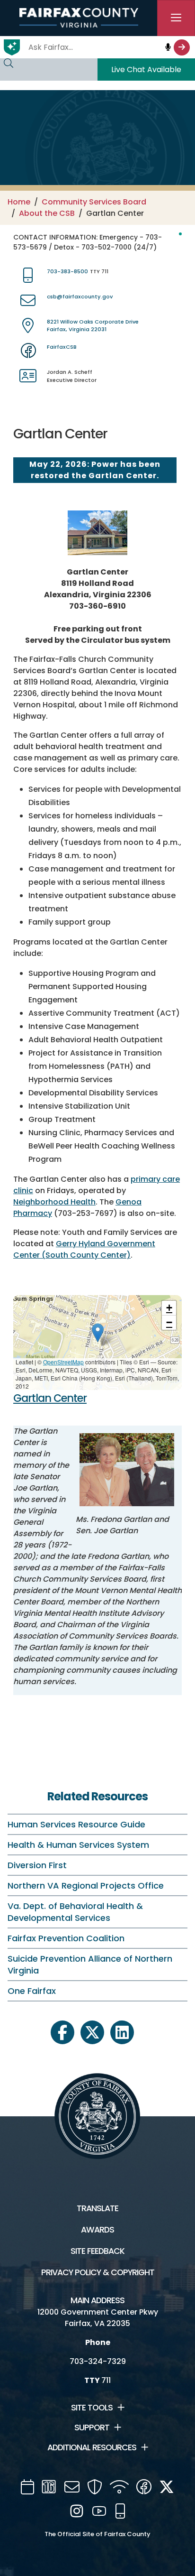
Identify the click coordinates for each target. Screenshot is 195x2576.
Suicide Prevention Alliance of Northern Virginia (90, 1964)
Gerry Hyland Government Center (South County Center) (84, 1249)
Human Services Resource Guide (76, 1824)
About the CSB (47, 213)
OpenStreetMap (63, 1362)
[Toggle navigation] (176, 18)
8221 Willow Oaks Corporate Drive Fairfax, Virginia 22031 (93, 326)
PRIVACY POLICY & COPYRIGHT (98, 2272)
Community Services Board (94, 202)
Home (19, 202)
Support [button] (92, 2428)
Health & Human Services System (78, 1845)
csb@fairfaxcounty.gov (80, 297)
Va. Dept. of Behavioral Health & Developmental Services (75, 1912)
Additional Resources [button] (92, 2447)
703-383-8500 (67, 271)
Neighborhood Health (54, 1202)
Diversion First (37, 1865)
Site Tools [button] (92, 2408)
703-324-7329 (98, 2361)
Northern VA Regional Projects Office (86, 1886)
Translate (97, 2208)
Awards (97, 2230)
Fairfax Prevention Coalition (66, 1938)
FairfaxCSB (62, 347)
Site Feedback (97, 2251)
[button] (98, 1333)
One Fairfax (32, 1991)
